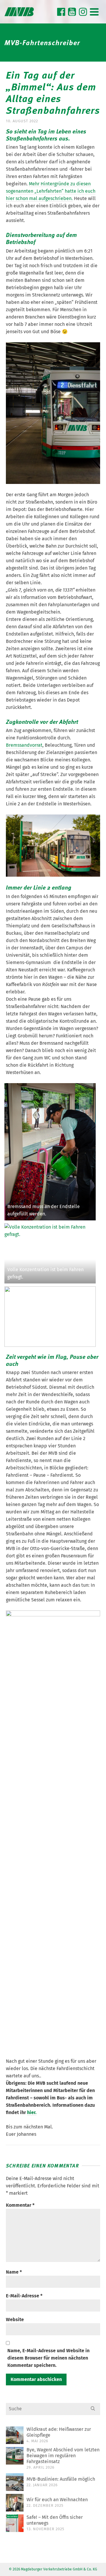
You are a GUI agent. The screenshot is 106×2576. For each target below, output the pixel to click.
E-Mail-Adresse (24, 2296)
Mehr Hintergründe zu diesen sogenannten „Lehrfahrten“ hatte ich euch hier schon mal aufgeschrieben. (51, 191)
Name (14, 2272)
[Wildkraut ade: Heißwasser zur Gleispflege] (15, 2435)
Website (15, 2320)
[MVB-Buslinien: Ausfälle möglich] (15, 2482)
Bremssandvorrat (24, 745)
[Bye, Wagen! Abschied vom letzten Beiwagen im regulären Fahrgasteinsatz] (15, 2456)
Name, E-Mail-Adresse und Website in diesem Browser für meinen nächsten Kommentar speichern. (48, 2358)
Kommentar (20, 2205)
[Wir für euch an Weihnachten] (15, 2503)
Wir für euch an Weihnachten (57, 2500)
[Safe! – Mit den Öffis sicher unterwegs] (15, 2523)
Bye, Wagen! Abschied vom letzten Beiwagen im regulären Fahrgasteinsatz (63, 2456)
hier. (32, 2112)
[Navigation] (94, 12)
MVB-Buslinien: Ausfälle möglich (61, 2479)
